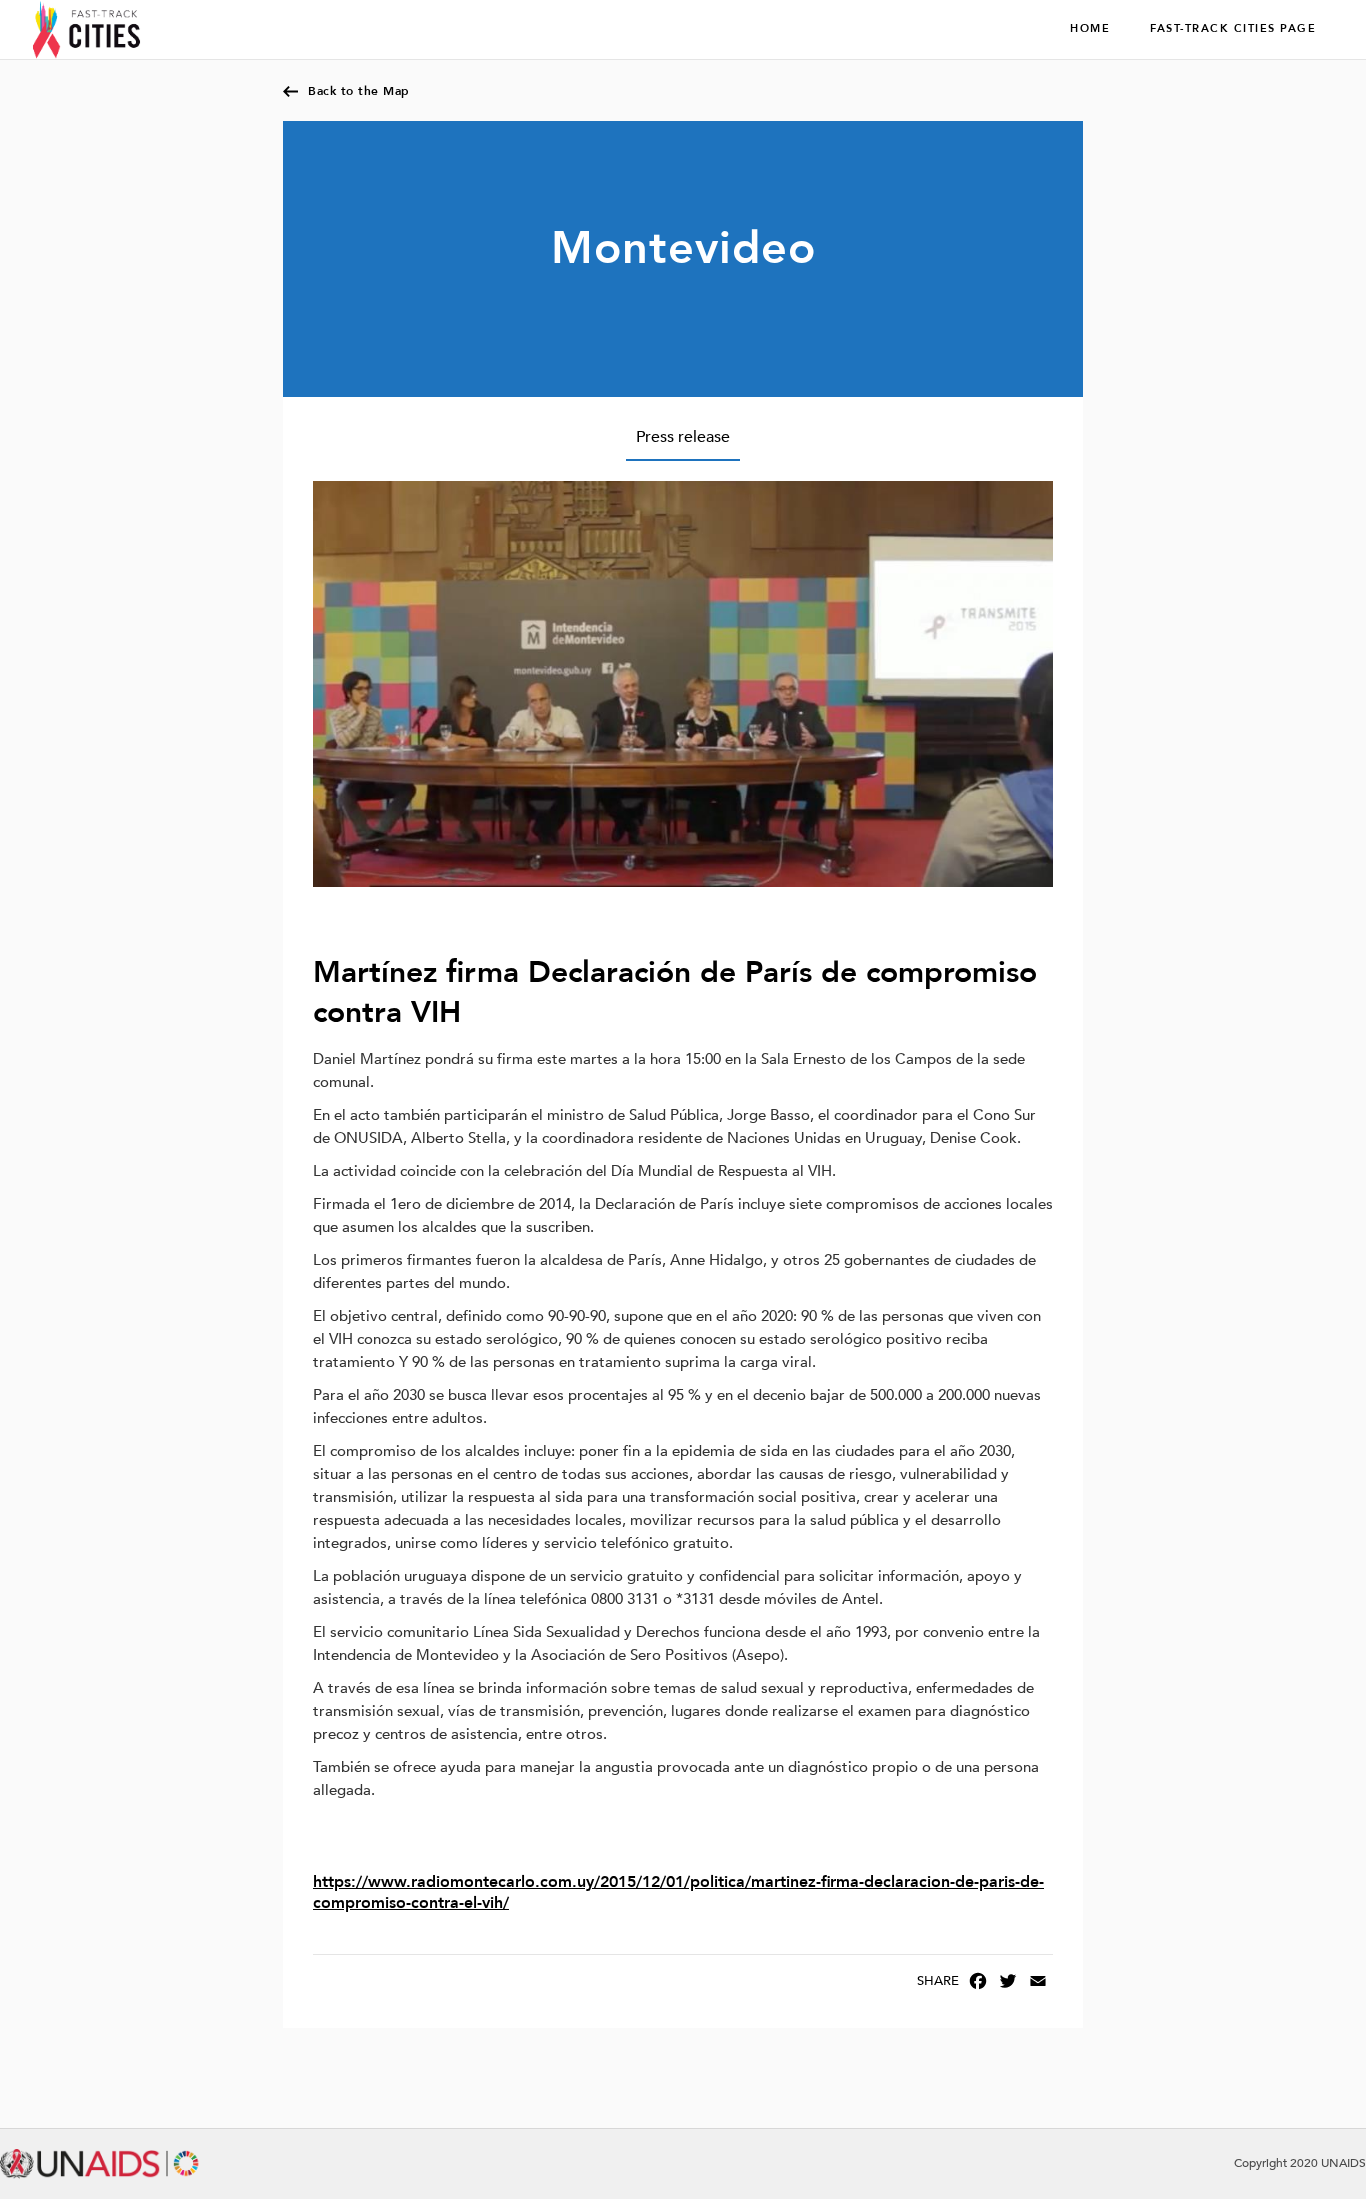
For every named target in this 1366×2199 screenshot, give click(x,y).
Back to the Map (359, 91)
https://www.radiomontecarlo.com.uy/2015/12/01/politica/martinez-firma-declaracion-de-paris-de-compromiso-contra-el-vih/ (678, 1893)
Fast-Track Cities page (1233, 29)
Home (1090, 29)
